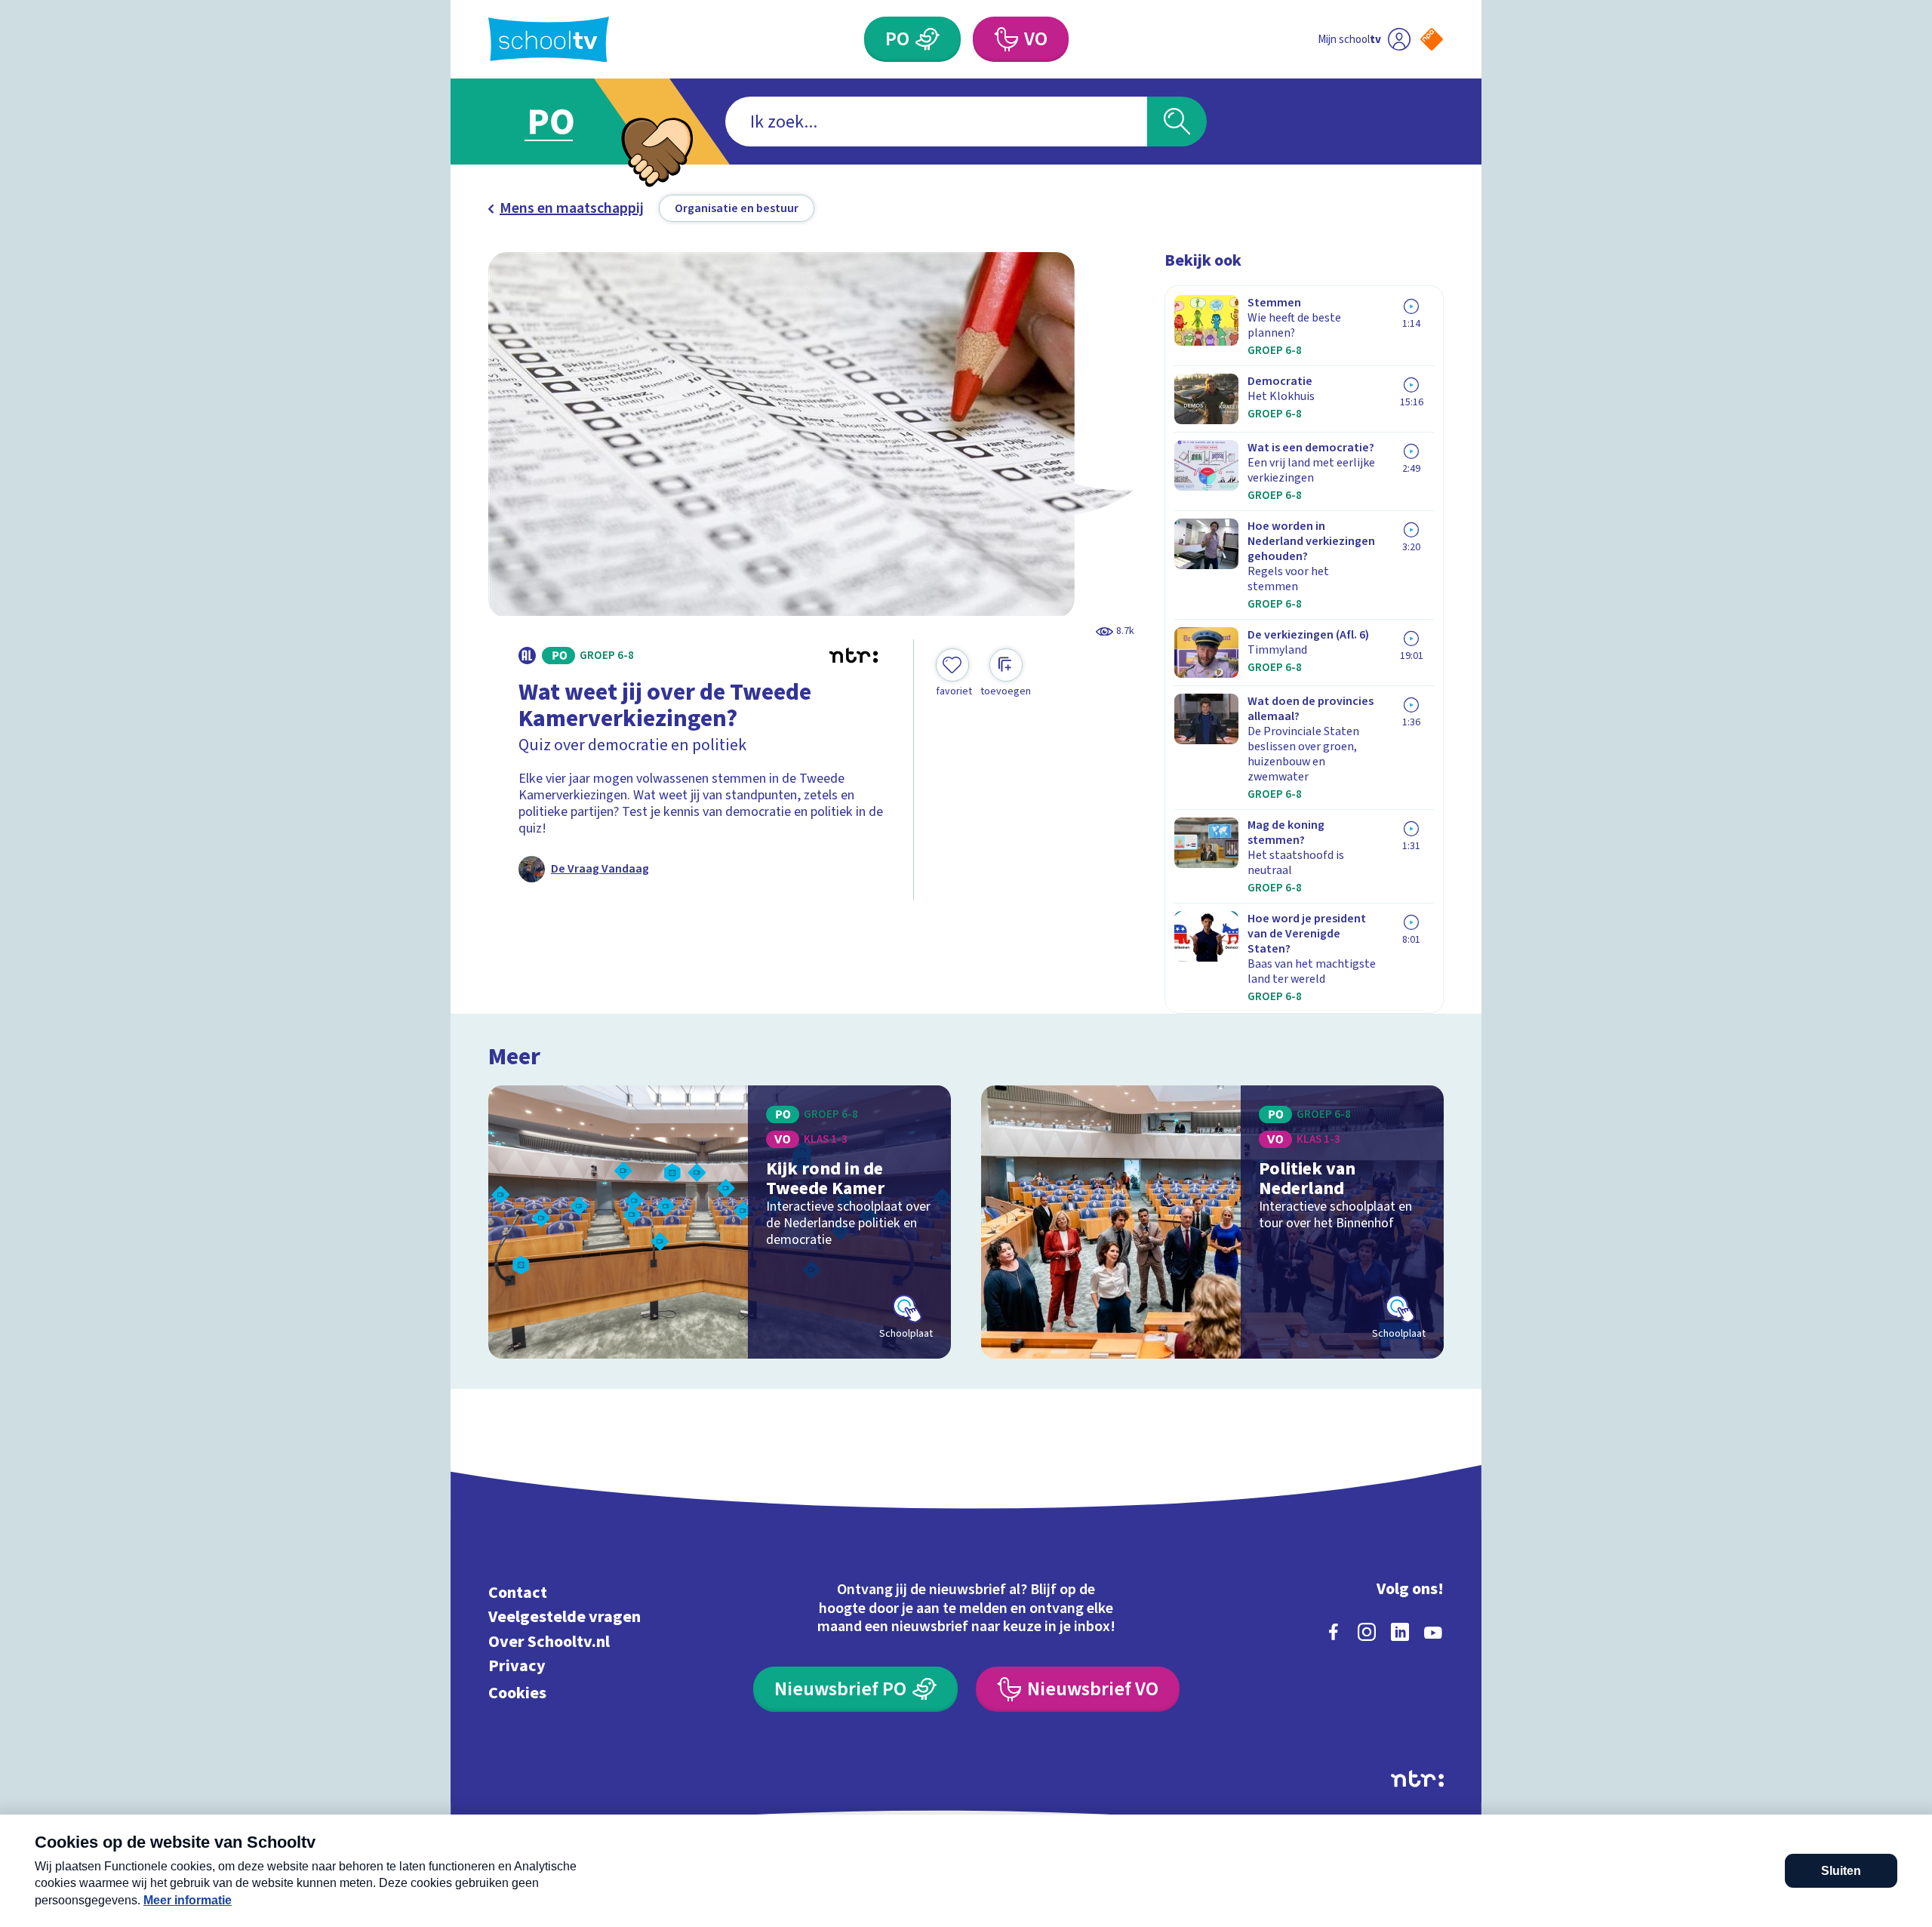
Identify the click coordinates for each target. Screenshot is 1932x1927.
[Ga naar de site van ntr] (1417, 1779)
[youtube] (1433, 1632)
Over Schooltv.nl (549, 1641)
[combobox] (936, 122)
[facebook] (1334, 1632)
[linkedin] (1400, 1632)
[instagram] (1367, 1632)
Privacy (517, 1666)
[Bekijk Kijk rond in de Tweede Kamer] (720, 1222)
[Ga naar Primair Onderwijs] (564, 122)
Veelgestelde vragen (565, 1617)
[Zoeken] (1177, 122)
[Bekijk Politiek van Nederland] (1212, 1222)
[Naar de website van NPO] (1432, 39)
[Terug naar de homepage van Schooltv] (549, 40)
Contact (518, 1592)
